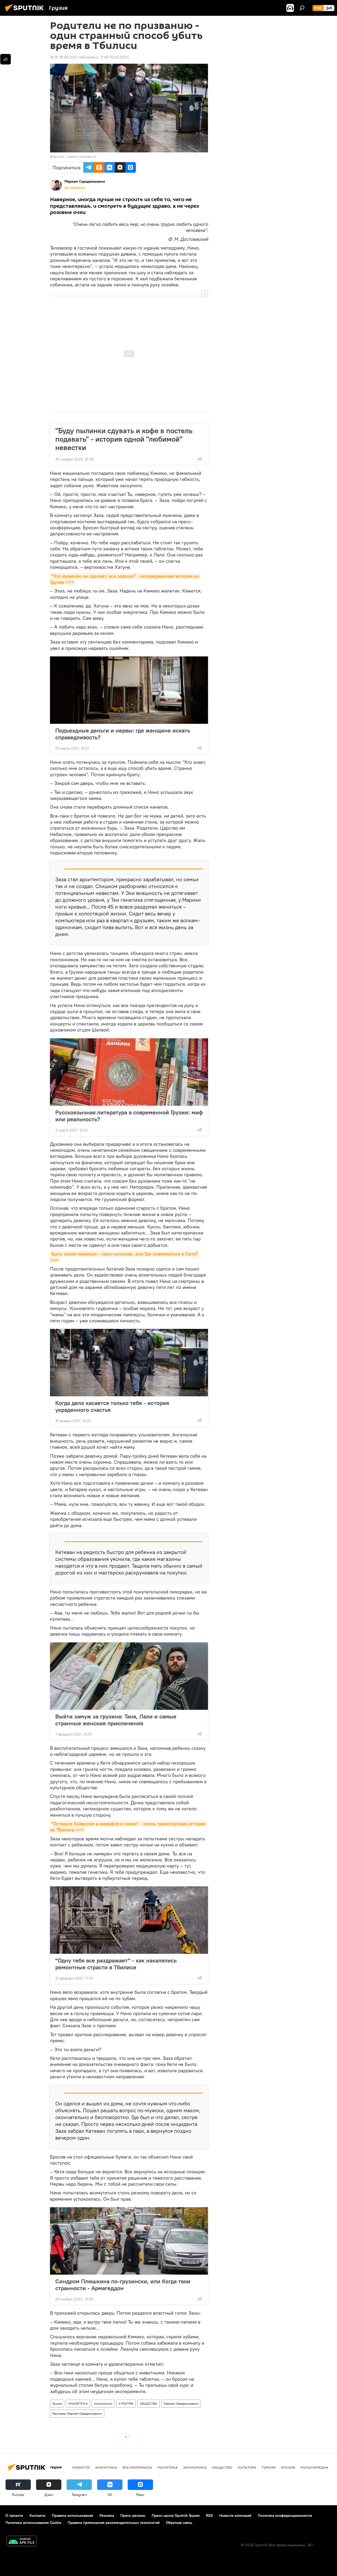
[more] (200, 459)
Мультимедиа (314, 2467)
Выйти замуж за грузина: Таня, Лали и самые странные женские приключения (116, 1720)
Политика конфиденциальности (285, 2515)
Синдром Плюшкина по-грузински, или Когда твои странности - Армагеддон (123, 2285)
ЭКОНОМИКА (195, 2467)
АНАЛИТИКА (78, 2403)
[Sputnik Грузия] (26, 12)
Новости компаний (235, 2515)
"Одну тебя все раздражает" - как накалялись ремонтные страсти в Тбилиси (116, 1964)
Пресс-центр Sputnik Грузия (176, 2515)
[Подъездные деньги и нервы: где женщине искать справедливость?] (129, 690)
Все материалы (75, 188)
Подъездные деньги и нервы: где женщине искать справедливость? (123, 734)
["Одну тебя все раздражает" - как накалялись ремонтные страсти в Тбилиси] (129, 1920)
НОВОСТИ (81, 2467)
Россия (288, 2467)
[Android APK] (22, 2542)
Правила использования (73, 2515)
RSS (209, 2515)
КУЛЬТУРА (126, 2403)
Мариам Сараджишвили (181, 2403)
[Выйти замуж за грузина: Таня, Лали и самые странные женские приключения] (129, 1676)
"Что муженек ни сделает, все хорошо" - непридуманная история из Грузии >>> (125, 579)
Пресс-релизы (133, 2515)
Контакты (38, 2515)
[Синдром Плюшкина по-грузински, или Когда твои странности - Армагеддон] (129, 2241)
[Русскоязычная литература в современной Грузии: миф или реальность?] (129, 1072)
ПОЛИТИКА (168, 2467)
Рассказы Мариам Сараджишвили (77, 2413)
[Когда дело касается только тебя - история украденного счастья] (129, 1363)
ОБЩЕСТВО (148, 2403)
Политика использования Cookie (33, 2523)
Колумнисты (103, 2403)
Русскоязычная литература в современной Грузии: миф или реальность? (129, 1116)
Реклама (107, 2515)
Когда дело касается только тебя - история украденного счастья (112, 1406)
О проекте (14, 2515)
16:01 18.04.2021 (64, 57)
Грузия (57, 2403)
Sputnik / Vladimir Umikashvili (75, 156)
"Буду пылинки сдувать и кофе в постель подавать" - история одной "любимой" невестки (124, 439)
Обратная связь (179, 2523)
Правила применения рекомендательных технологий (114, 2523)
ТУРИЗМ (269, 2467)
